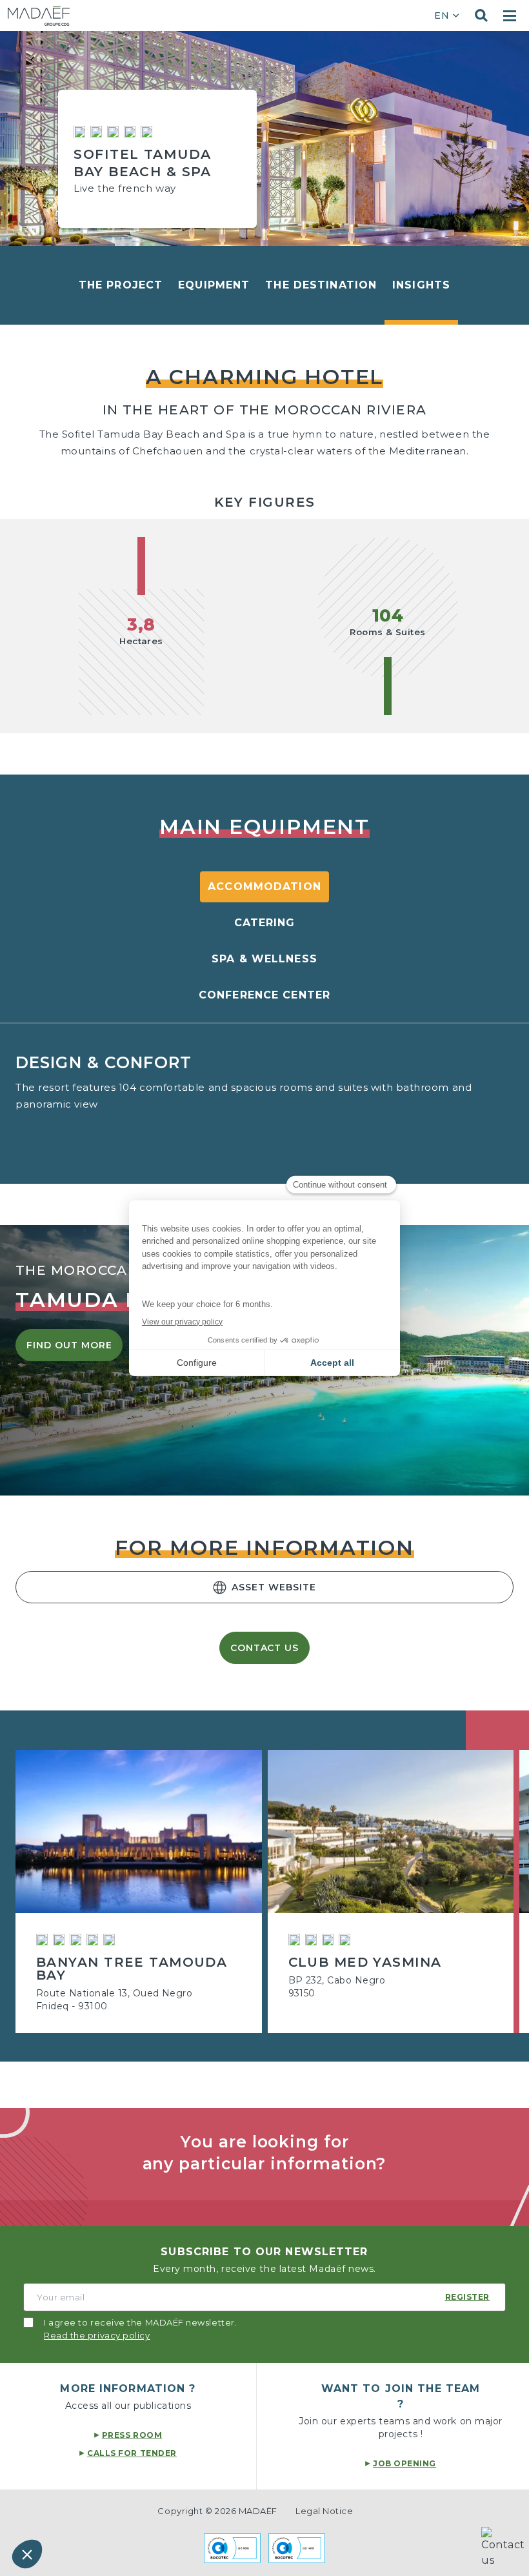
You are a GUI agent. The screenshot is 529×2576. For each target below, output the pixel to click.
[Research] (481, 15)
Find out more (69, 1345)
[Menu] (510, 16)
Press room (132, 2435)
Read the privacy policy (97, 2335)
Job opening (404, 2463)
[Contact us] (505, 2551)
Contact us (265, 1648)
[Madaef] (39, 16)
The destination (321, 285)
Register (467, 2297)
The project (121, 285)
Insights (421, 285)
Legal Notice (324, 2511)
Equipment (214, 285)
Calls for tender (132, 2453)
